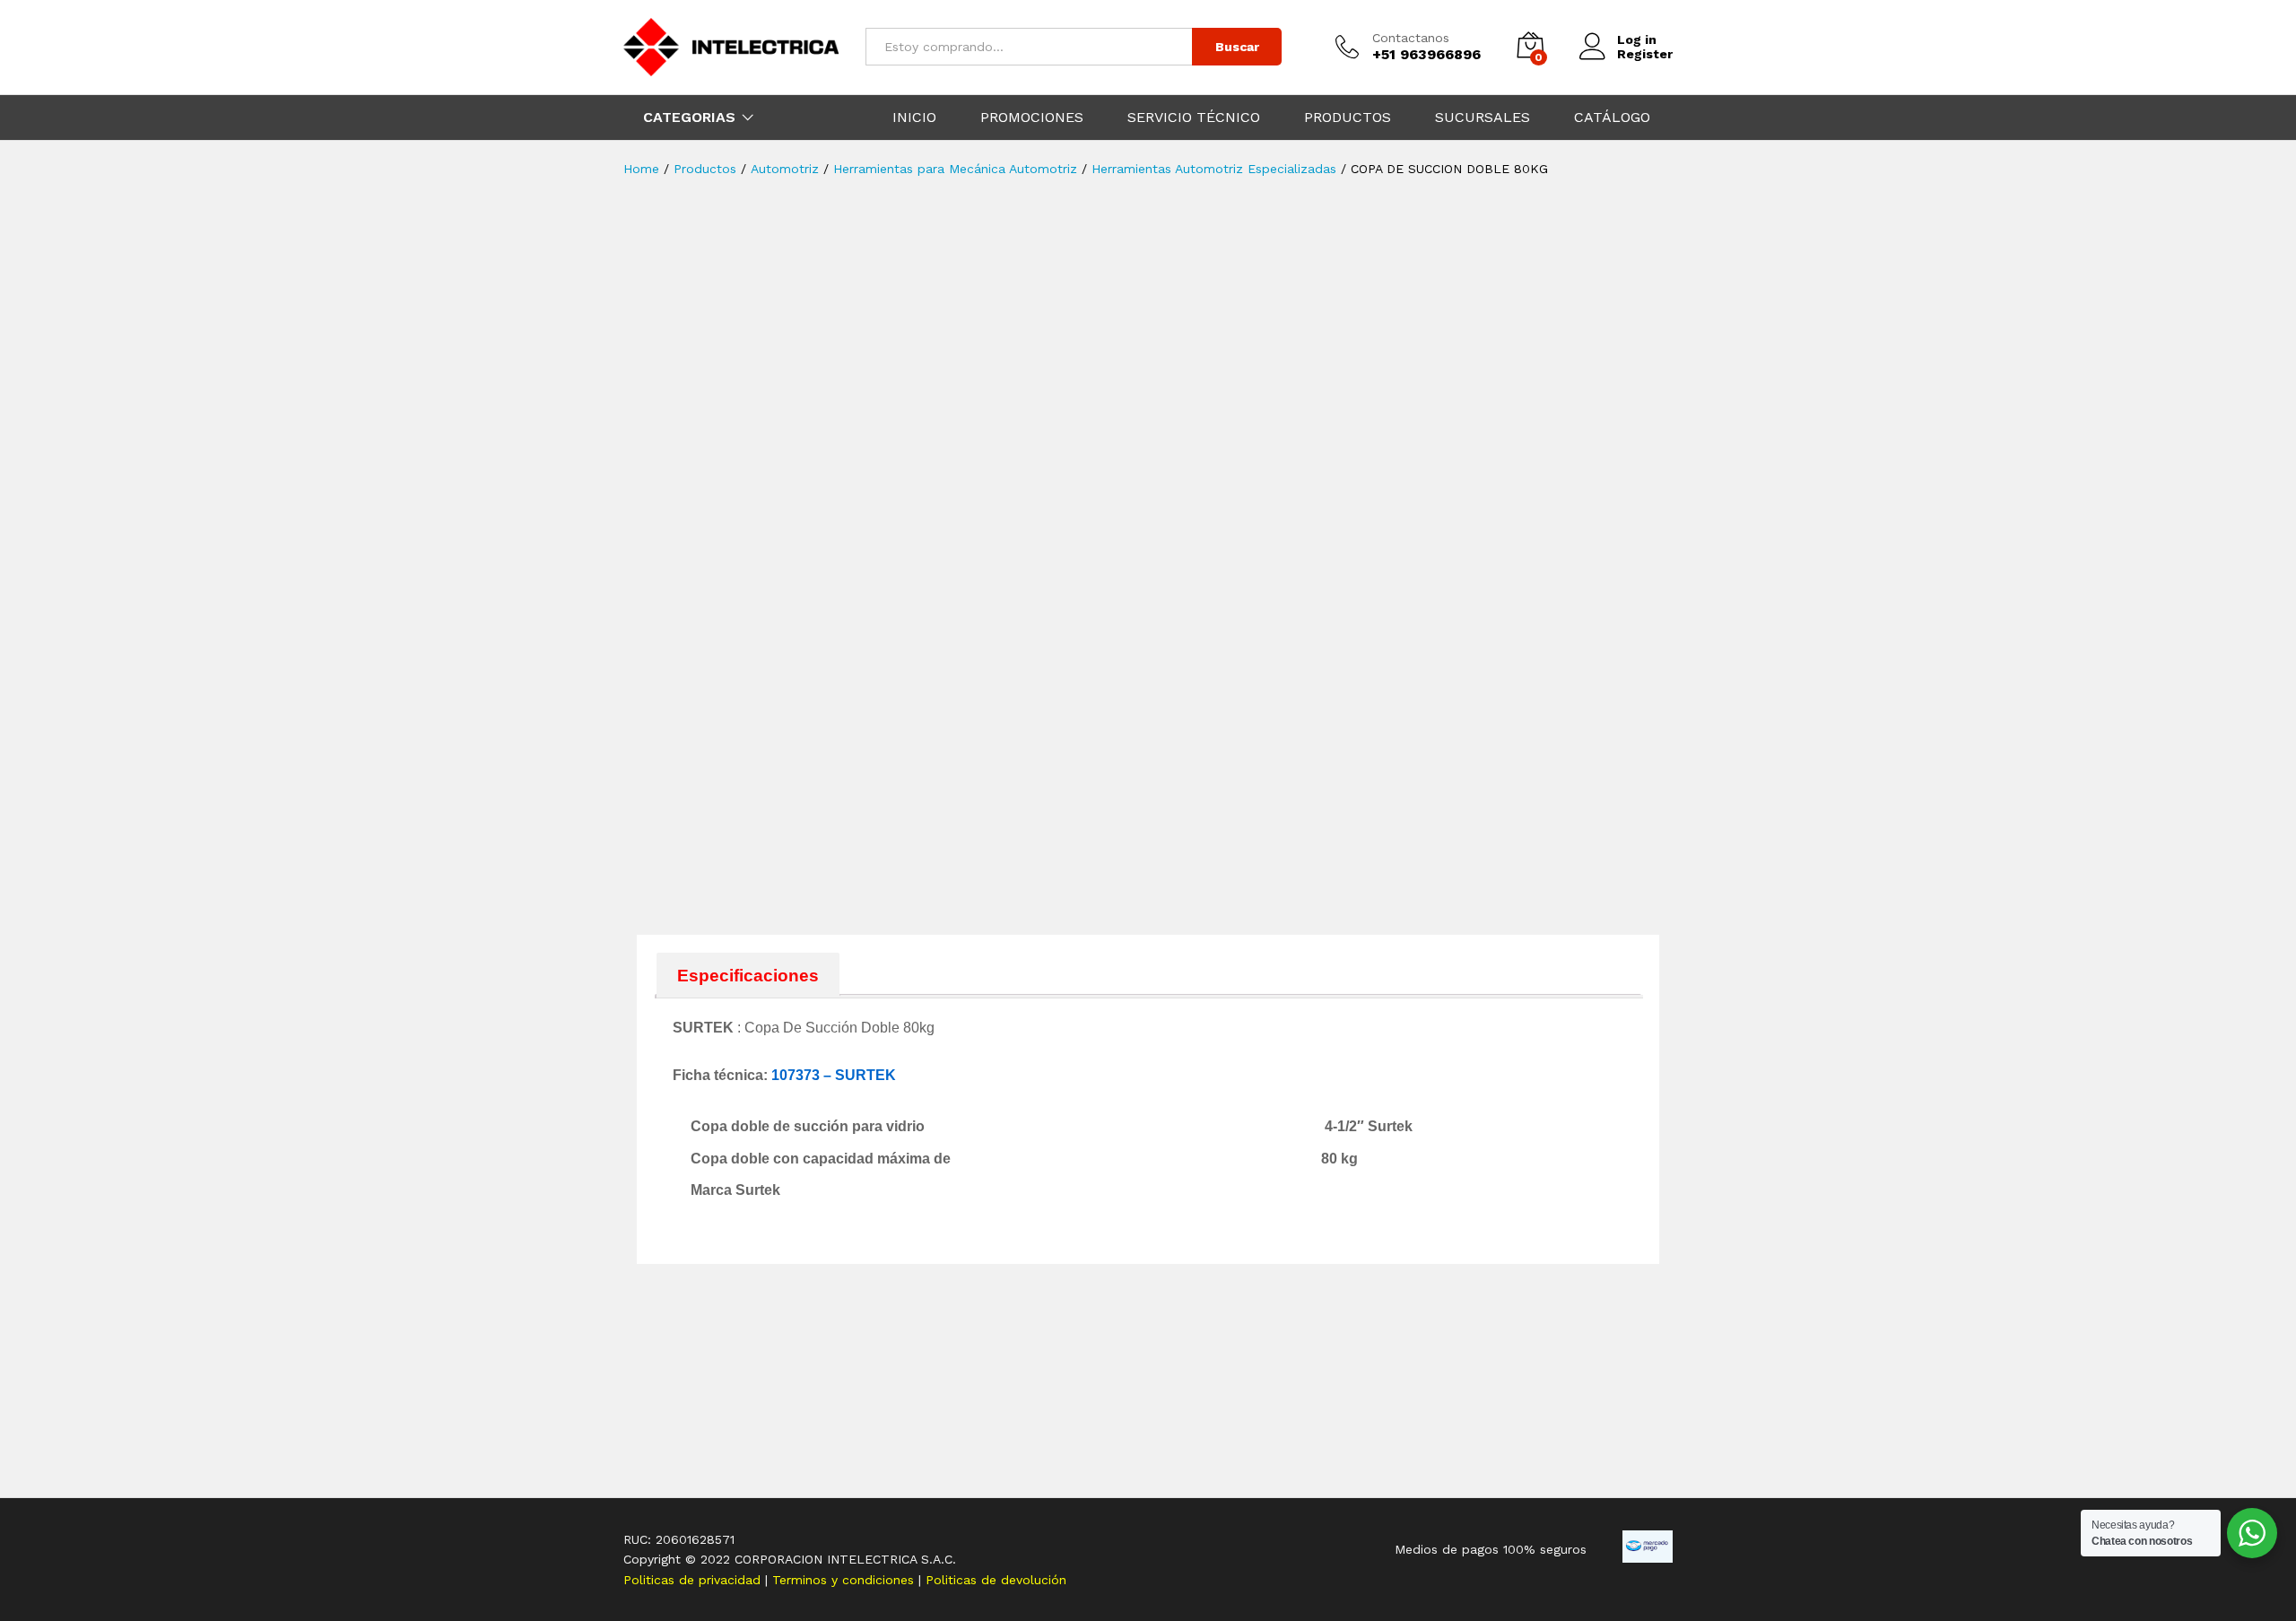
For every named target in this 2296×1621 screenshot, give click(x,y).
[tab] (748, 975)
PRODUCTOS (1348, 118)
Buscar (1237, 47)
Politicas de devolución (996, 1580)
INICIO (914, 118)
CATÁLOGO (1612, 118)
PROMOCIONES (1032, 118)
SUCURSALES (1483, 118)
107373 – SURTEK (834, 1075)
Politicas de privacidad (694, 1580)
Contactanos (1411, 38)
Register (1645, 54)
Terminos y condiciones (845, 1580)
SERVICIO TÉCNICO (1194, 118)
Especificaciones (748, 976)
